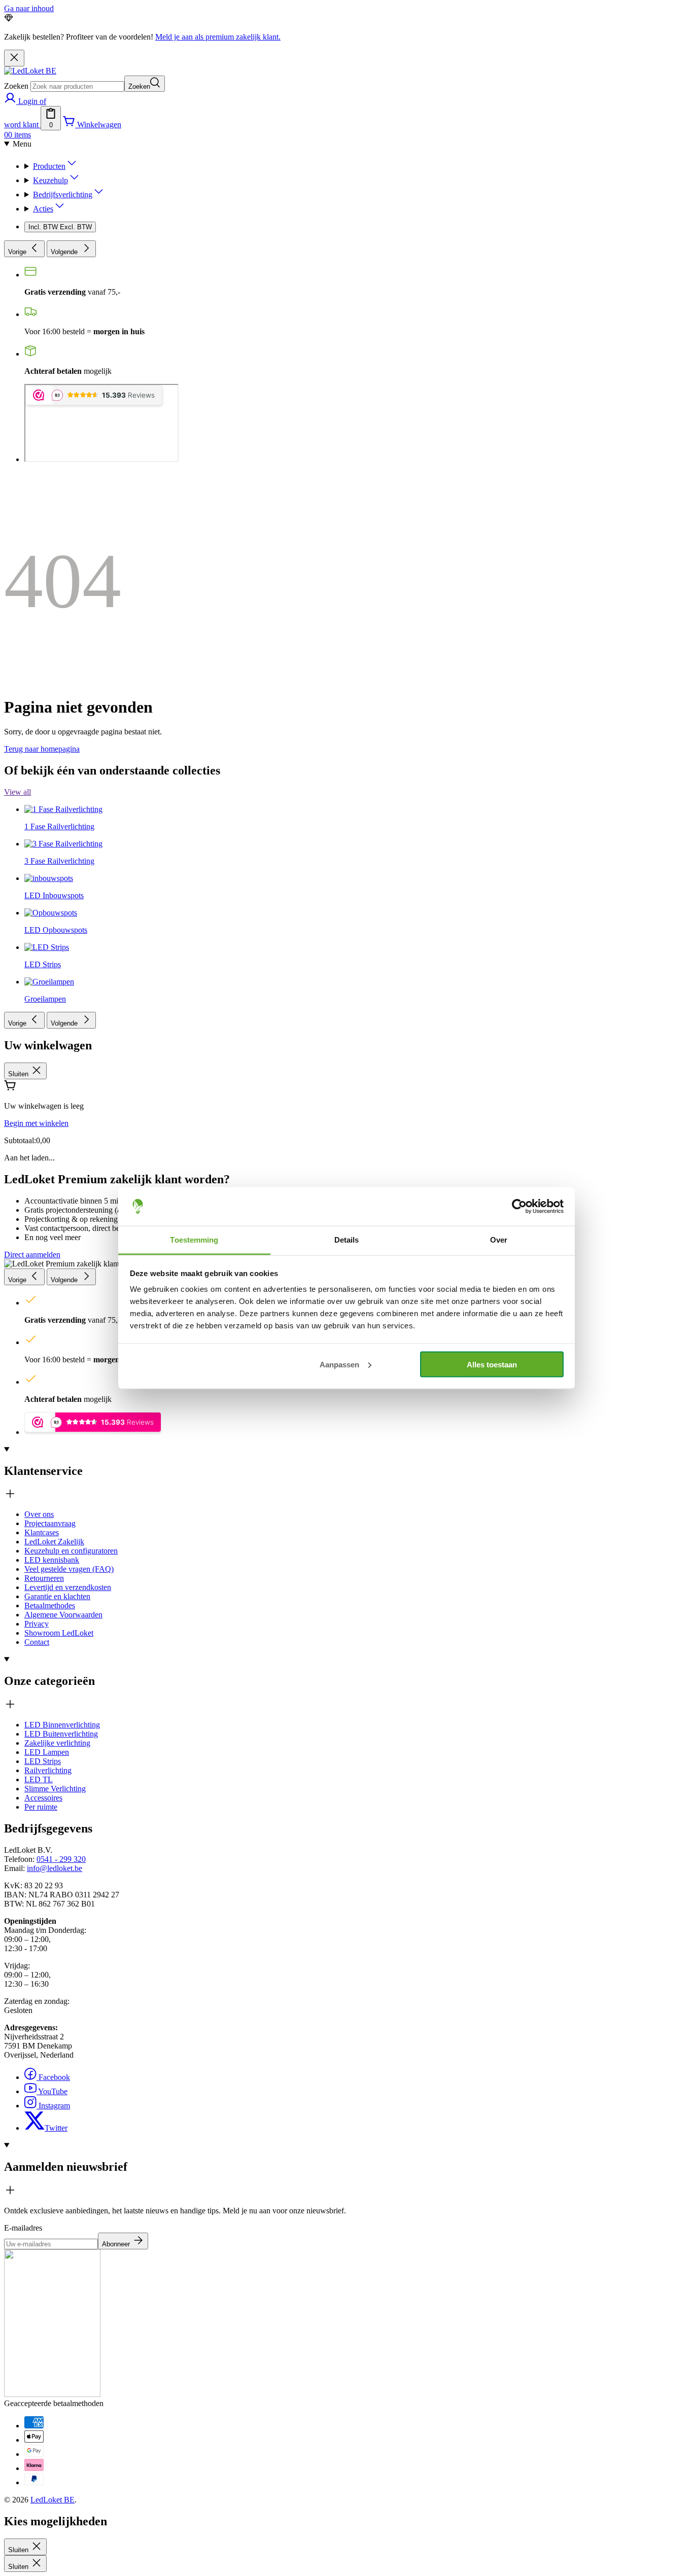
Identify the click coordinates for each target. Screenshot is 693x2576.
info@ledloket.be (55, 1868)
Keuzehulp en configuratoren (71, 1551)
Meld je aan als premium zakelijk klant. (218, 37)
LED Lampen (47, 1752)
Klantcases (42, 1532)
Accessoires (43, 1798)
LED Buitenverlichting (61, 1734)
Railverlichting (48, 1770)
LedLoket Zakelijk (54, 1542)
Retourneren (44, 1578)
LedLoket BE (53, 2500)
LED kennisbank (52, 1560)
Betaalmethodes (50, 1605)
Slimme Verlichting (55, 1789)
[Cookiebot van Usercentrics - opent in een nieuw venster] (519, 1207)
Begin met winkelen (36, 1123)
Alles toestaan (492, 1364)
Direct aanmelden (32, 1255)
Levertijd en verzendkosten (68, 1587)
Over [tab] (499, 1240)
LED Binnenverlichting (62, 1725)
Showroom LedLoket (59, 1633)
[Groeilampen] (49, 649)
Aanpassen (339, 1364)
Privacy (37, 1624)
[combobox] (77, 86)
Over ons (39, 1514)
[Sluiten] (14, 58)
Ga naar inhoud (29, 8)
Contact (37, 1642)
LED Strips (43, 1761)
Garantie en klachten (57, 1596)
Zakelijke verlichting (57, 1743)
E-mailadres (23, 2228)
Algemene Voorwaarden (63, 1615)
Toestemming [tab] (194, 1240)
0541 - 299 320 (61, 1859)
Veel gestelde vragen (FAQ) (69, 1569)
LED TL (39, 1779)
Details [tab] (347, 1240)
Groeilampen (45, 999)
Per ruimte (41, 1807)
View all (18, 792)
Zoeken (16, 86)
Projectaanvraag (50, 1523)
